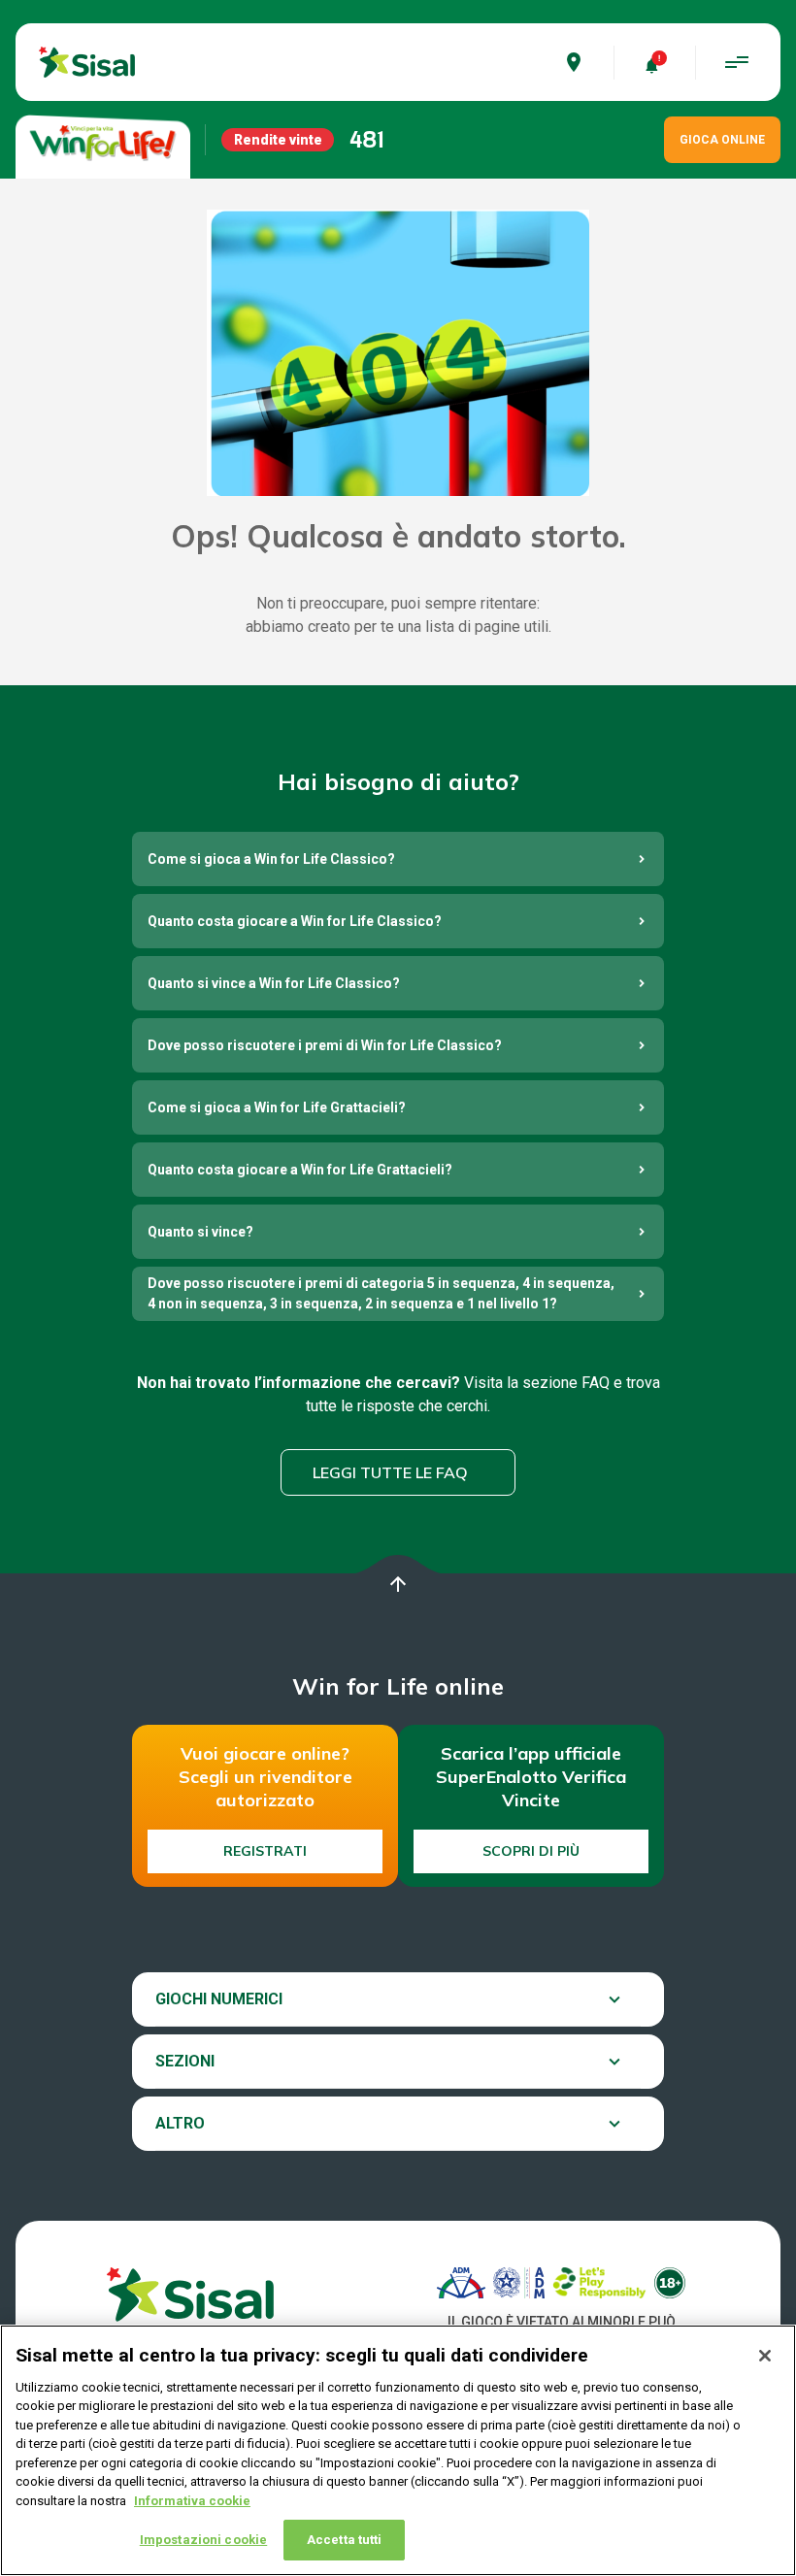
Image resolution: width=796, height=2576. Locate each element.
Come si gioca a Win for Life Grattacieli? (277, 1107)
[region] (398, 2450)
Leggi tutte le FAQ (390, 1472)
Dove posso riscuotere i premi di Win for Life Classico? (325, 1045)
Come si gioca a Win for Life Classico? (271, 859)
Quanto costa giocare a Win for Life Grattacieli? (300, 1170)
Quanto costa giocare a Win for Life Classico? (295, 921)
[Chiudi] (765, 2356)
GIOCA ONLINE (722, 140)
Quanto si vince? (200, 1232)
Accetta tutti (345, 2540)
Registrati (265, 1851)
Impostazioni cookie (203, 2540)
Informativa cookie (192, 2501)
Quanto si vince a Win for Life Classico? (274, 983)
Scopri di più (531, 1851)
